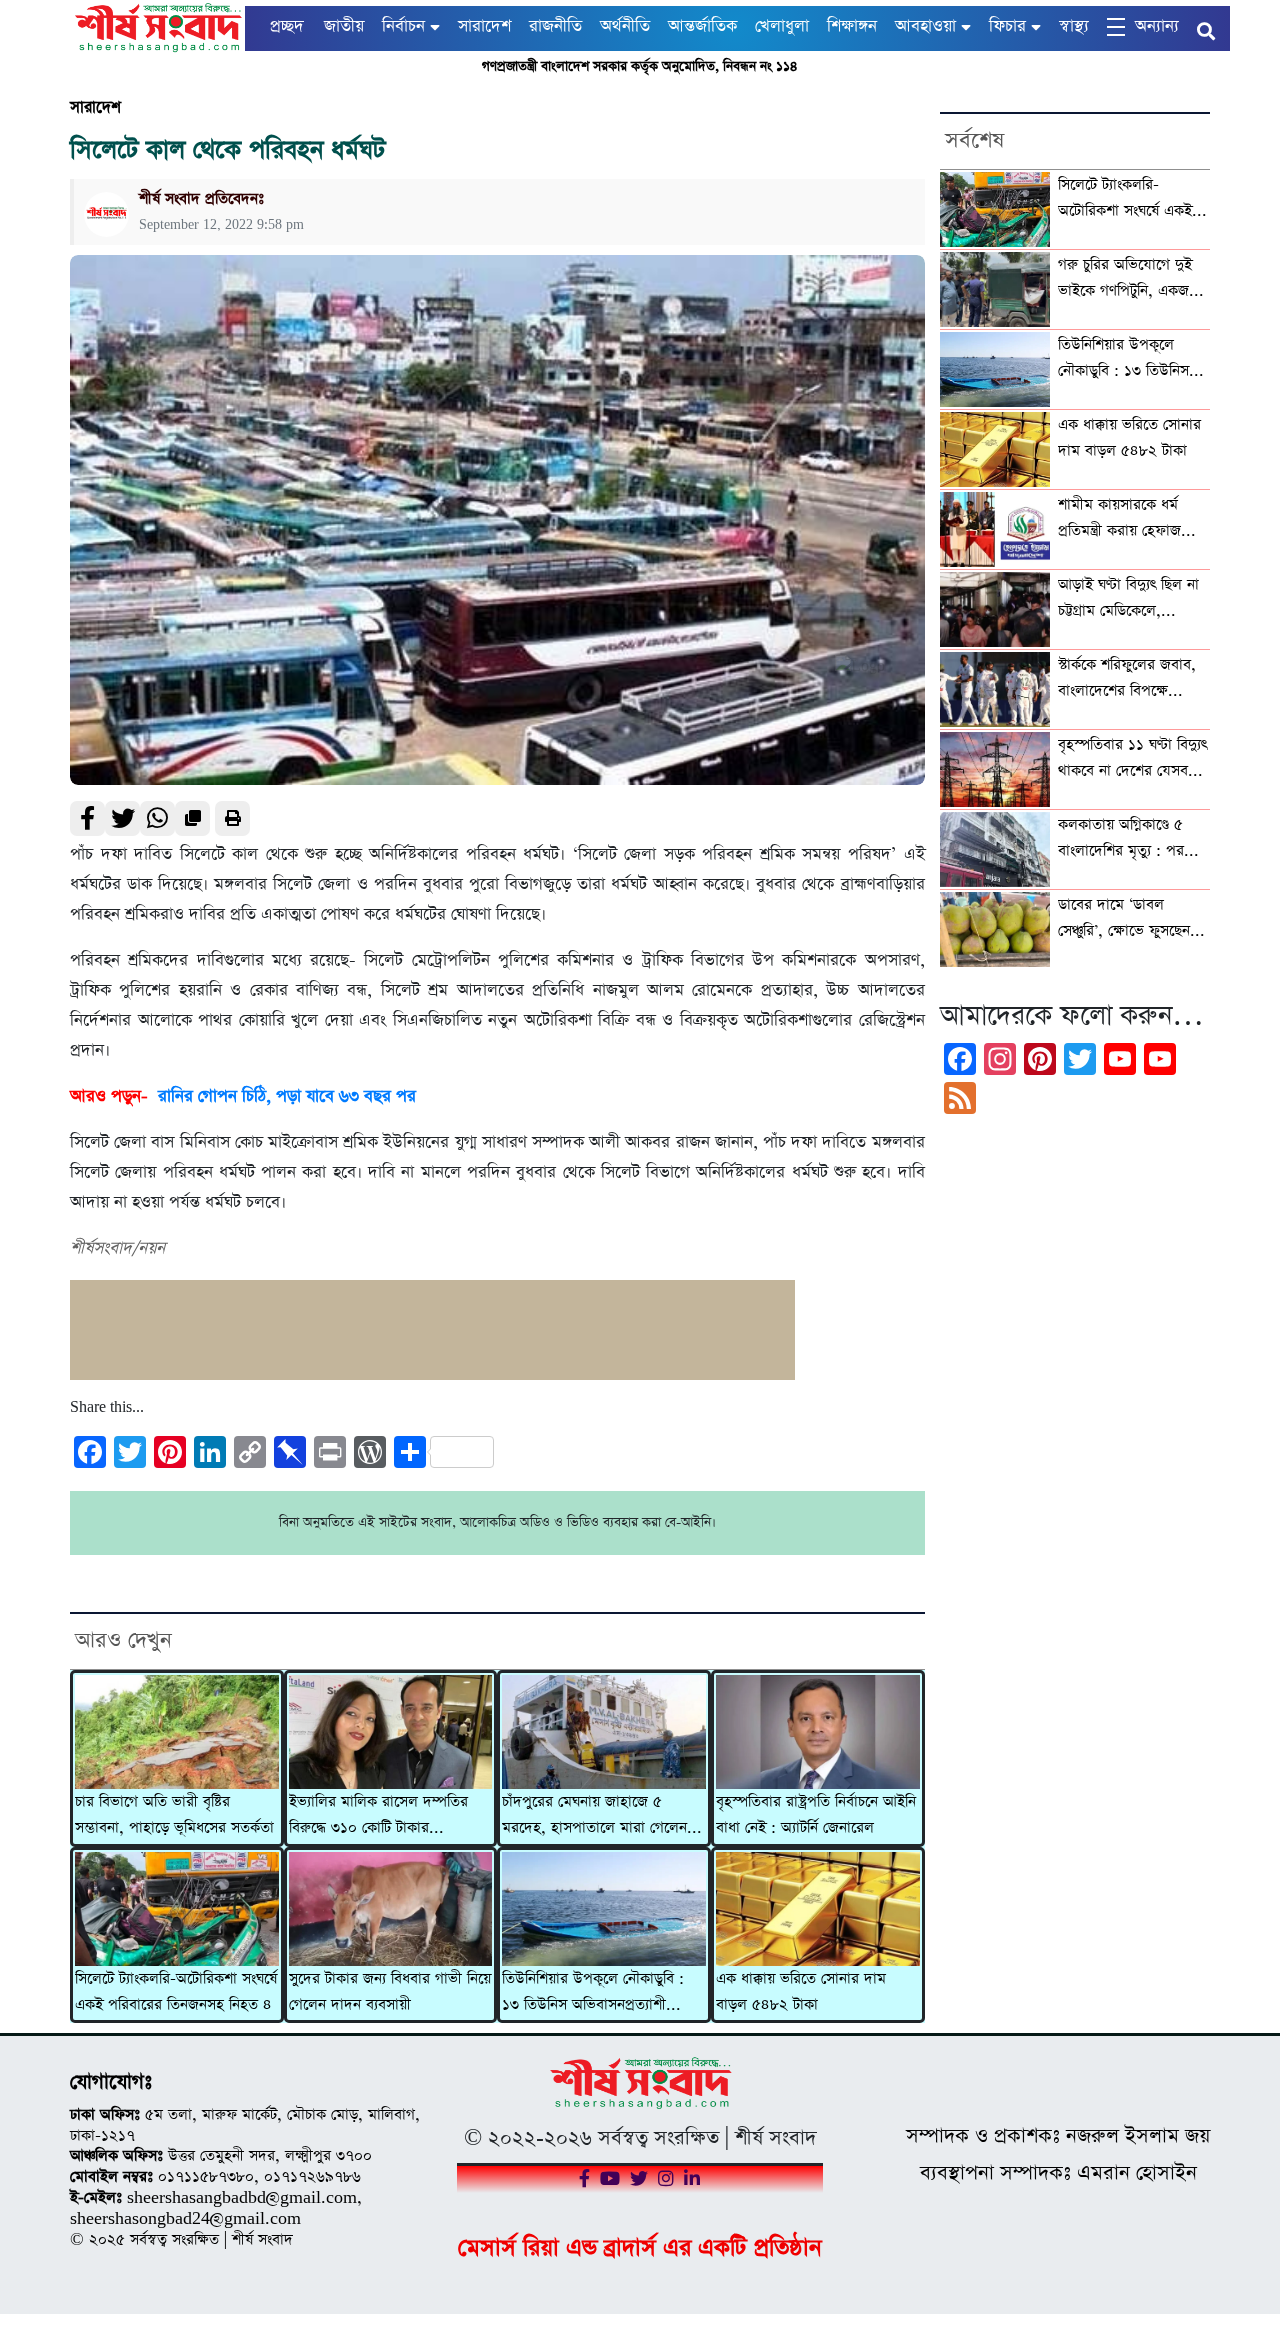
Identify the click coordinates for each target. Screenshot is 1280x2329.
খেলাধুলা (782, 26)
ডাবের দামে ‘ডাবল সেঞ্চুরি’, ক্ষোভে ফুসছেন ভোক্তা (1124, 920)
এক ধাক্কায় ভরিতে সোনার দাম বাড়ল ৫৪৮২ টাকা (801, 1992)
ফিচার (1007, 26)
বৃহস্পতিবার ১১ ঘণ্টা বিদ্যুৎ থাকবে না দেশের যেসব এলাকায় (1132, 760)
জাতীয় (344, 26)
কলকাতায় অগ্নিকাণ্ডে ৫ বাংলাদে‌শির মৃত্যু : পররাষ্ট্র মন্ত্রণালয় (1131, 840)
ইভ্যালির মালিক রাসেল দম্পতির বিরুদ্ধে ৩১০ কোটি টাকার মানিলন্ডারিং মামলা (378, 1817)
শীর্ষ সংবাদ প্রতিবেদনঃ (201, 198)
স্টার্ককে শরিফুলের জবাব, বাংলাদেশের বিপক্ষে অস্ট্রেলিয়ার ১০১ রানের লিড (1127, 680)
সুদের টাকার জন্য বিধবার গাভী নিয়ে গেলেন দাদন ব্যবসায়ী (390, 1992)
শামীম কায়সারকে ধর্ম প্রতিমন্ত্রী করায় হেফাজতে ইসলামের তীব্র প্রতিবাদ (1127, 520)
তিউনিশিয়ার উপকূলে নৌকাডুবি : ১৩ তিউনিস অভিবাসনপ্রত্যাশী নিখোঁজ (593, 1994)
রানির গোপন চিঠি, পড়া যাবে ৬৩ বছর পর (287, 1096)
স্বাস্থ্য (1074, 26)
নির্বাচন (403, 26)
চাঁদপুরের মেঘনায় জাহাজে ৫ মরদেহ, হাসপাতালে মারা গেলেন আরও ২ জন (594, 1817)
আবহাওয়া (925, 26)
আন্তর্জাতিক (702, 26)
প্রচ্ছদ (287, 26)
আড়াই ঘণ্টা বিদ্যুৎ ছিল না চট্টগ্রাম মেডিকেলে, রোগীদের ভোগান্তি (1128, 600)
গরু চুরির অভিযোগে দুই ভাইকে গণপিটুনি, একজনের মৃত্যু (1134, 280)
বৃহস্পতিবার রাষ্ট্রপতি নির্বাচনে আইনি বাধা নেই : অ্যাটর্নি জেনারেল (816, 1815)
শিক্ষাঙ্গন (852, 26)
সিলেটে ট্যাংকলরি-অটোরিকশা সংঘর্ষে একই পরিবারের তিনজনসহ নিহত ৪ (176, 1992)
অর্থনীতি (625, 26)
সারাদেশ (484, 26)
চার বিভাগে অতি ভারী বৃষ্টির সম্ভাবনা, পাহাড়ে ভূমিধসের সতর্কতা (174, 1815)
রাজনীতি (555, 26)
